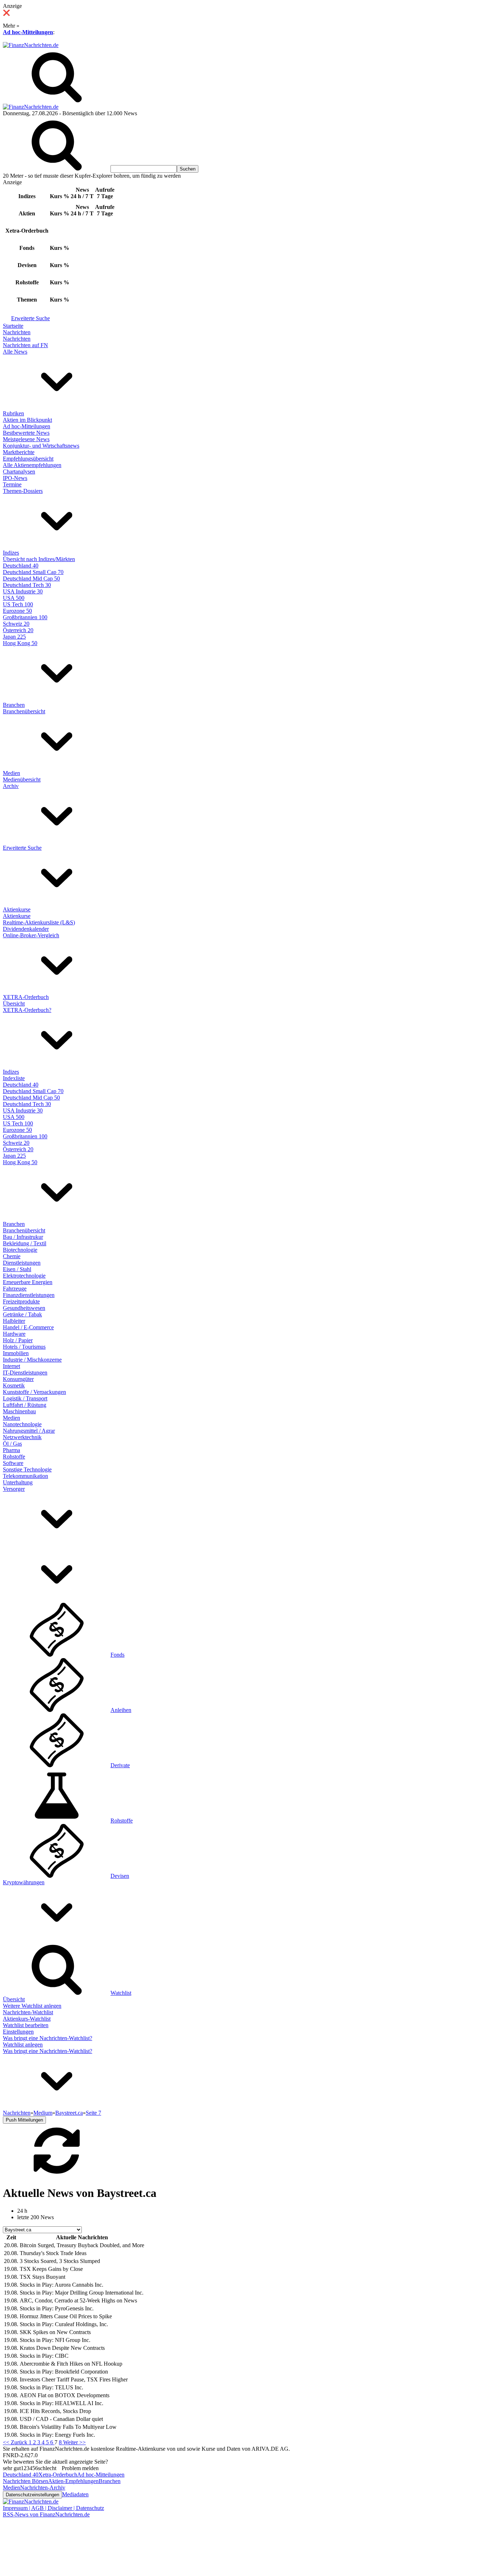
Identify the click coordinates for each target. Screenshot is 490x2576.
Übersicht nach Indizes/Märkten (39, 559)
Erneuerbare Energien (28, 1282)
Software (13, 1463)
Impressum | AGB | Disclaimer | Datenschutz (53, 2508)
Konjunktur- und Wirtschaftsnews (41, 446)
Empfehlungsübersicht (28, 459)
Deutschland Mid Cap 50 (31, 578)
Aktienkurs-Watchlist (27, 2019)
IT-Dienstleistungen (25, 1373)
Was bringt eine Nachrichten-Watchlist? (48, 2038)
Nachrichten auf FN (25, 345)
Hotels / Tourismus (24, 1347)
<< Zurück (16, 2442)
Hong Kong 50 (20, 643)
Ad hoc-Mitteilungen (28, 32)
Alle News (15, 352)
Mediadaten (75, 2494)
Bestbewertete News (26, 433)
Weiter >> (74, 2442)
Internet (11, 1366)
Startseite (13, 326)
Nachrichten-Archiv (43, 2488)
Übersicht (14, 1004)
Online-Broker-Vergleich (31, 935)
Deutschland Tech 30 (27, 585)
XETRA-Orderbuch (26, 997)
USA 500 (14, 598)
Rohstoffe (14, 1457)
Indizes (11, 553)
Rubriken (13, 413)
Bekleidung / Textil (25, 1243)
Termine (12, 484)
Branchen (14, 705)
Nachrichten (17, 332)
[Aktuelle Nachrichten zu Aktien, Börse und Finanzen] (31, 45)
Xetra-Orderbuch (58, 2475)
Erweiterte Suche (30, 318)
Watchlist (121, 1993)
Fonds (117, 1655)
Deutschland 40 (21, 566)
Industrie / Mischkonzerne (32, 1360)
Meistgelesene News (26, 439)
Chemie (12, 1256)
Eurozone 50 (17, 611)
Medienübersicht (22, 780)
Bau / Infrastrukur (23, 1237)
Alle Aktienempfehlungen (32, 465)
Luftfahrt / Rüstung (25, 1405)
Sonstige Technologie (27, 1469)
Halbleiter (14, 1321)
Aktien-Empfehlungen (73, 2481)
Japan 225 (14, 637)
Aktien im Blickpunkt (27, 420)
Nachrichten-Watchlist (28, 2012)
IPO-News (15, 478)
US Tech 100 (18, 604)
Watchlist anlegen (23, 2045)
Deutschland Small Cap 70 (33, 572)
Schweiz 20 (16, 624)
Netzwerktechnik (22, 1437)
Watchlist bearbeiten (26, 2025)
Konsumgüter (18, 1379)
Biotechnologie (20, 1250)
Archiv (11, 786)
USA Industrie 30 (23, 591)
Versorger (14, 1489)
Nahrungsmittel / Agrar (29, 1431)
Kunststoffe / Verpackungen (34, 1392)
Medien (11, 773)
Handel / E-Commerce (28, 1327)
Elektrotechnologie (24, 1276)
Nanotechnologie (22, 1424)
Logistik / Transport (25, 1398)
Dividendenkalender (26, 929)
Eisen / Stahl (17, 1269)
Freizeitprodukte (21, 1301)
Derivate (120, 1765)
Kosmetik (14, 1385)
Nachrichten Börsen (25, 2481)
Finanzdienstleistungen (29, 1295)
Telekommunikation (25, 1476)
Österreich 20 (18, 630)
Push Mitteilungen (24, 2120)
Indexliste (14, 1078)
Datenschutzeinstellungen (32, 2495)
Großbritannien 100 (25, 617)
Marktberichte (19, 452)
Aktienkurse (17, 909)
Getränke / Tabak (22, 1314)
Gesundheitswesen (24, 1308)
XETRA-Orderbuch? (27, 1010)
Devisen (120, 1876)
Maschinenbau (19, 1411)
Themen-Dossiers (23, 491)
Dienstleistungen (22, 1263)
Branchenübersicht (24, 711)
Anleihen (121, 1710)
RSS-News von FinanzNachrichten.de (46, 2514)
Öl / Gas (12, 1444)
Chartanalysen (19, 472)
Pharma (11, 1450)
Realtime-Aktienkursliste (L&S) (39, 922)
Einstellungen (18, 2032)
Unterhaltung (18, 1482)
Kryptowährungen (24, 1882)
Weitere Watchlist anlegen (32, 2006)
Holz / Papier (18, 1340)
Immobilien (16, 1353)
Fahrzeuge (15, 1289)
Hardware (14, 1334)
